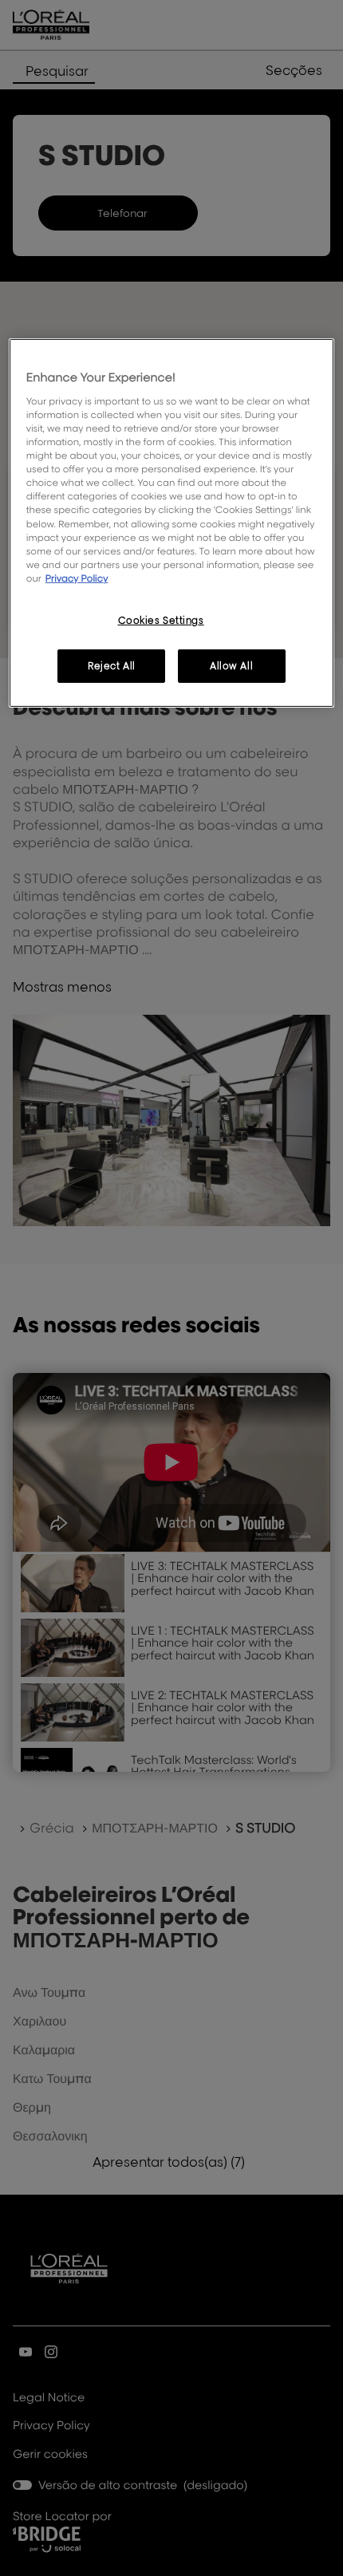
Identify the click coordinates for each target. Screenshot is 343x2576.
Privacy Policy (77, 578)
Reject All (112, 666)
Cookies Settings (161, 620)
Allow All (231, 666)
